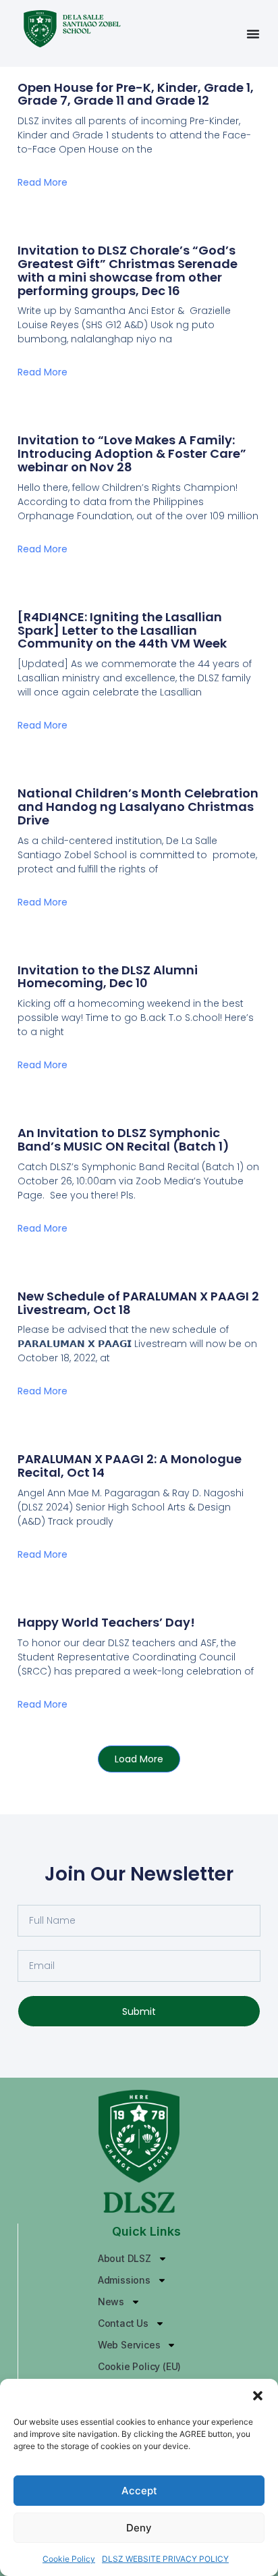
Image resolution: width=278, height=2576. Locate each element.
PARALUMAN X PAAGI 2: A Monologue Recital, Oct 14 (130, 1466)
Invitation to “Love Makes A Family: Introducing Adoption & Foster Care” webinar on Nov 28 (132, 453)
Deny (139, 2528)
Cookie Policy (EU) (139, 2366)
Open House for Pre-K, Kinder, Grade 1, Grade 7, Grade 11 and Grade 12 (136, 94)
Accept (139, 2491)
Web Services (129, 2345)
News (111, 2302)
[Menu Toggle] (253, 34)
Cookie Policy (69, 2559)
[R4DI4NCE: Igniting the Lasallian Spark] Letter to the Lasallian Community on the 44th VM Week (122, 630)
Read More (43, 182)
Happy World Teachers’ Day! (106, 1622)
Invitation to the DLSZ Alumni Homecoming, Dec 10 (108, 977)
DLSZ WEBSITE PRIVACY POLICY (165, 2559)
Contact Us (123, 2323)
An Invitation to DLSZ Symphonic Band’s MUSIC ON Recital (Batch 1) (123, 1139)
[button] (258, 2396)
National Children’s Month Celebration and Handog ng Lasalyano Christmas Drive (138, 807)
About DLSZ (124, 2258)
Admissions (124, 2280)
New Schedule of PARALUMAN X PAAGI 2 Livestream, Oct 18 (138, 1303)
